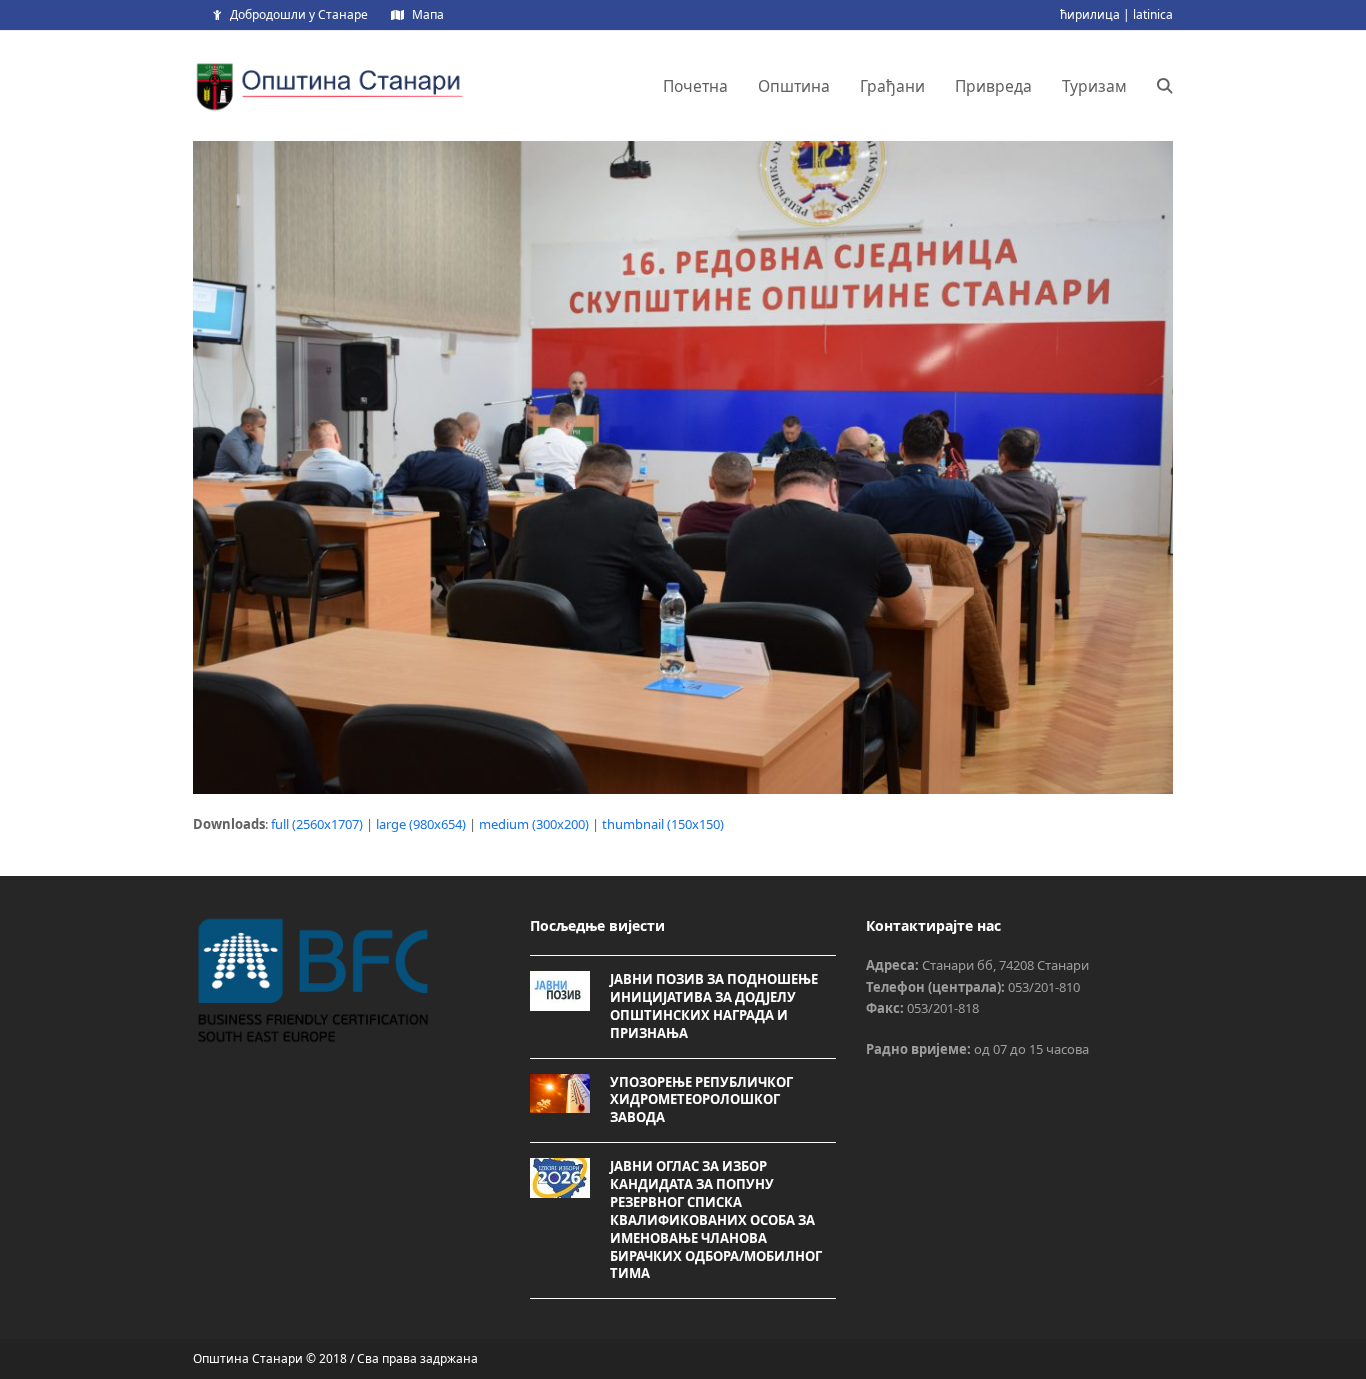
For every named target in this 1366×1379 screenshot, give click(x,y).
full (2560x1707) (317, 824)
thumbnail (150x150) (663, 824)
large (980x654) (421, 824)
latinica (1153, 14)
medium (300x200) (534, 824)
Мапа (428, 14)
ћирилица (1090, 14)
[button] (1165, 86)
